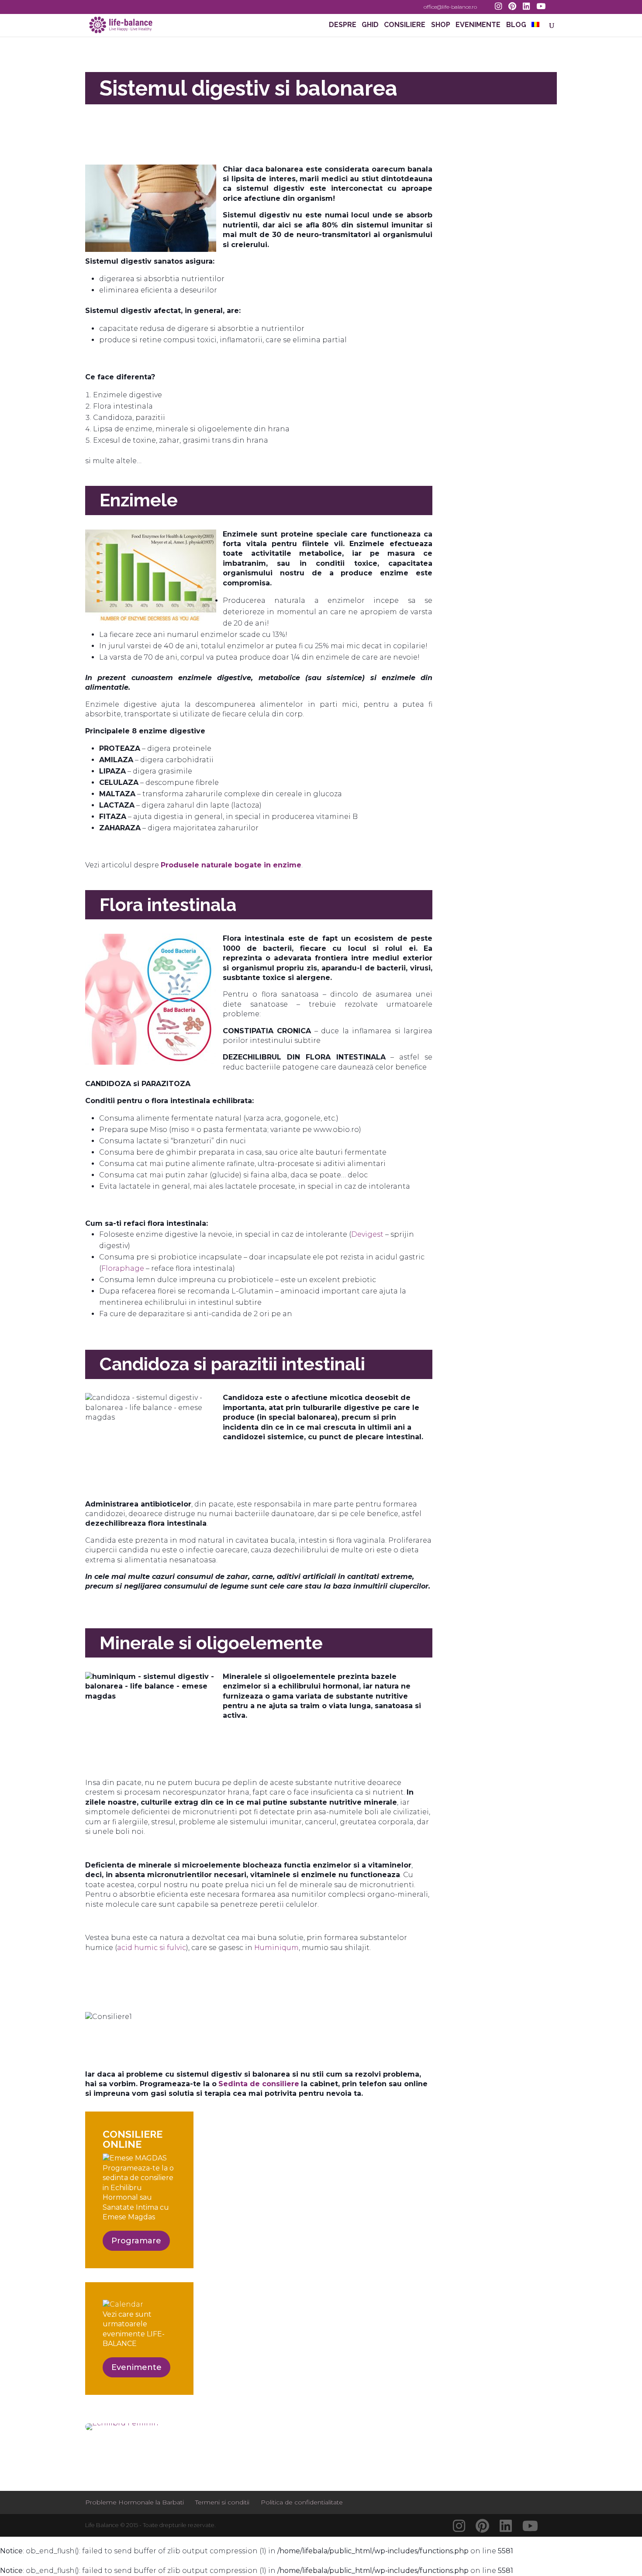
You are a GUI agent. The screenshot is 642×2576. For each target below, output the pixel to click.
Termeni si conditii (222, 2502)
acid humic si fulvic (152, 1948)
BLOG (516, 25)
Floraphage (124, 1268)
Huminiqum (276, 1948)
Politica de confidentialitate (302, 2502)
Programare (136, 2241)
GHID (370, 25)
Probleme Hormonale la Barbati (135, 2502)
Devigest (368, 1234)
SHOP (441, 25)
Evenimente (136, 2367)
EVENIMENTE (478, 25)
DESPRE (343, 25)
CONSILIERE (405, 25)
